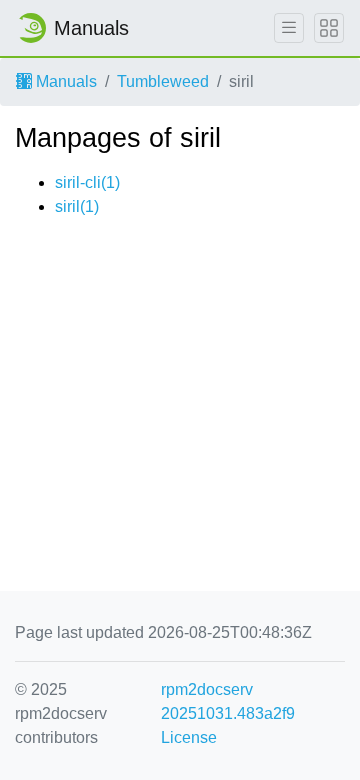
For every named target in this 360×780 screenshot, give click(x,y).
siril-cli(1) (87, 182)
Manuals (64, 81)
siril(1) (77, 206)
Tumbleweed (163, 81)
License (189, 737)
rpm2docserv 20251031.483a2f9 (228, 701)
